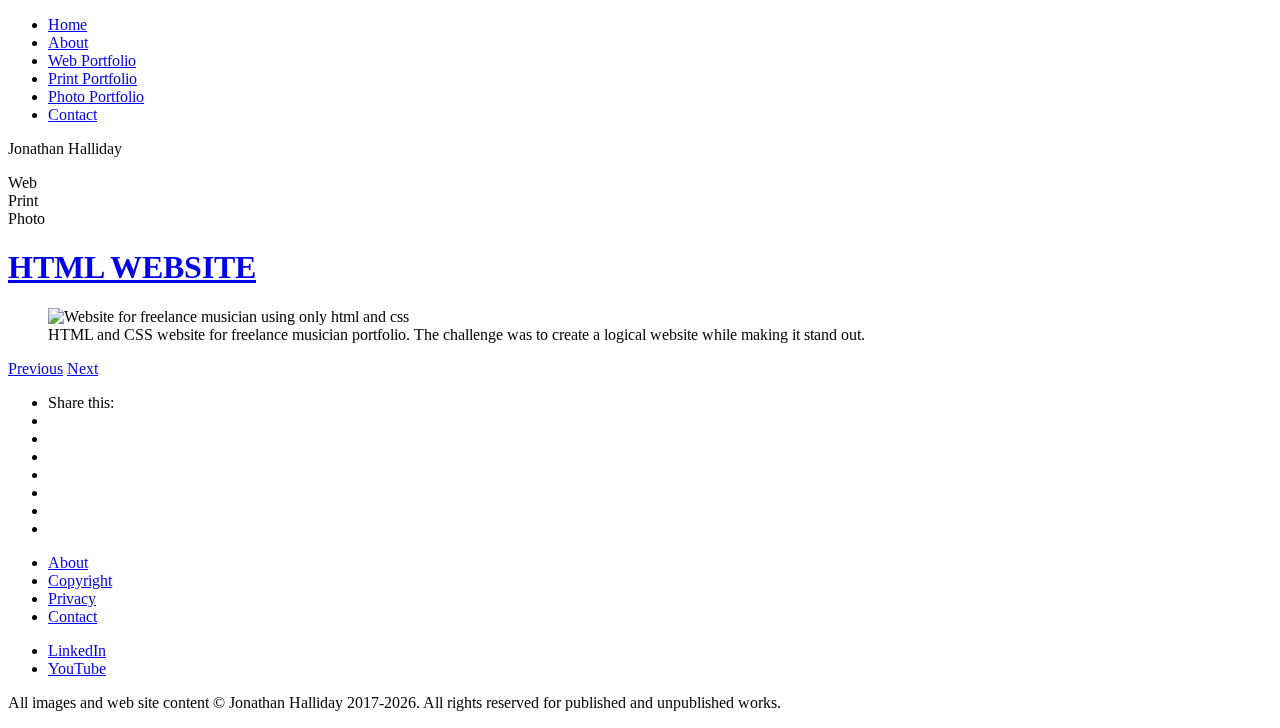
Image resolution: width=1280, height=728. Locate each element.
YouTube (77, 668)
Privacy (72, 598)
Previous (35, 368)
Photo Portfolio (96, 96)
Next (82, 368)
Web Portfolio (92, 60)
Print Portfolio (92, 78)
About (68, 42)
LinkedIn (77, 650)
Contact (72, 114)
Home (67, 24)
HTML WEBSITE (132, 267)
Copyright (80, 580)
